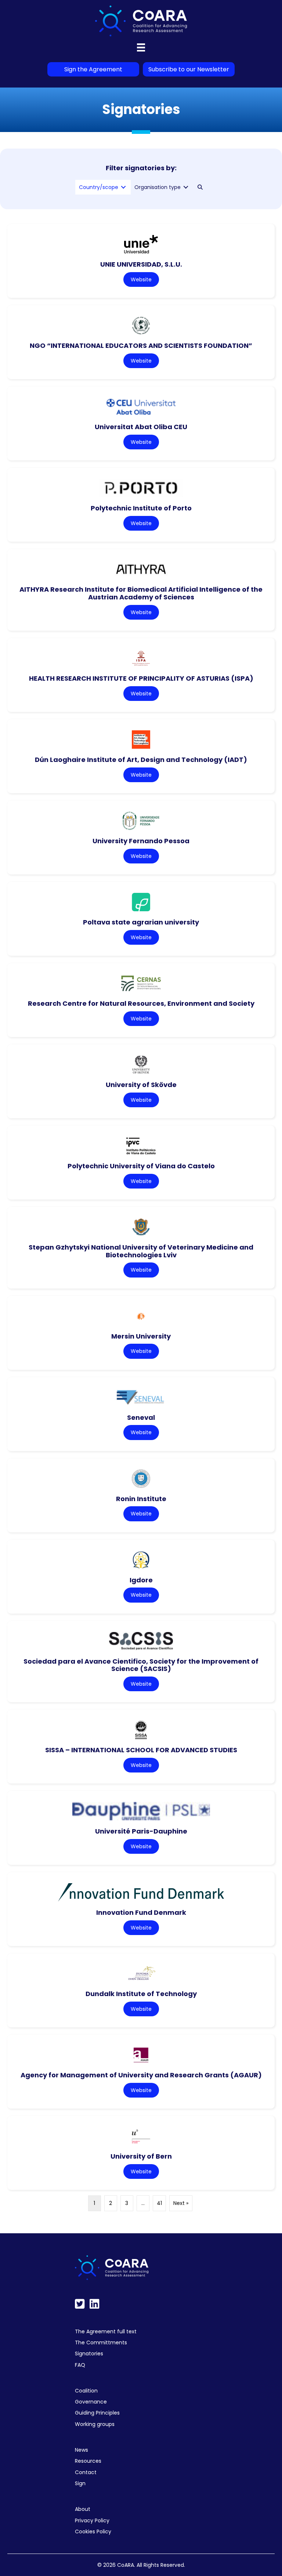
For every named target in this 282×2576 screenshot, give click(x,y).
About (83, 2509)
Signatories (89, 2354)
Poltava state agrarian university (141, 922)
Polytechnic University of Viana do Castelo (141, 1166)
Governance (91, 2402)
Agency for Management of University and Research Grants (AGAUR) (141, 2075)
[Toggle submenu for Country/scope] (123, 187)
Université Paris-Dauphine (141, 1831)
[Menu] (141, 47)
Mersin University (141, 1336)
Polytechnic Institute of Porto (141, 508)
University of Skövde (141, 1085)
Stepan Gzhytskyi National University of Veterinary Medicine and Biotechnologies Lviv (141, 1251)
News (82, 2450)
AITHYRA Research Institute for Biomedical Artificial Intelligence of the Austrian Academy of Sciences (141, 593)
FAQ (80, 2365)
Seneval (141, 1417)
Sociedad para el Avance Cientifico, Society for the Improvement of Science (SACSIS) (141, 1665)
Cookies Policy (93, 2532)
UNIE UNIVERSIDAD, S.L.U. (141, 264)
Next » (181, 2203)
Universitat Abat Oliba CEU (141, 427)
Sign (80, 2483)
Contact (86, 2472)
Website (141, 279)
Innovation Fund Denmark (141, 1912)
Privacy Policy (92, 2520)
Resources (88, 2461)
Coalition (86, 2391)
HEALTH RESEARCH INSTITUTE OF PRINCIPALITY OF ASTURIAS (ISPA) (141, 678)
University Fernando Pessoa (141, 841)
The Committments (101, 2342)
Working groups (95, 2424)
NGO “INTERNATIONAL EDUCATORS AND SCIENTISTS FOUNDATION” (141, 345)
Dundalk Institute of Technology (141, 1994)
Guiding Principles (97, 2413)
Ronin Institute (141, 1499)
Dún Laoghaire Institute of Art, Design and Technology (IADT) (141, 760)
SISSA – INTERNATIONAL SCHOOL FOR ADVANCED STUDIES (141, 1750)
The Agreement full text (106, 2331)
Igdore (141, 1580)
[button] (200, 187)
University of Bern (141, 2156)
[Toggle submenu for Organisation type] (186, 187)
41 (159, 2203)
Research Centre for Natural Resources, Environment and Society (141, 1003)
